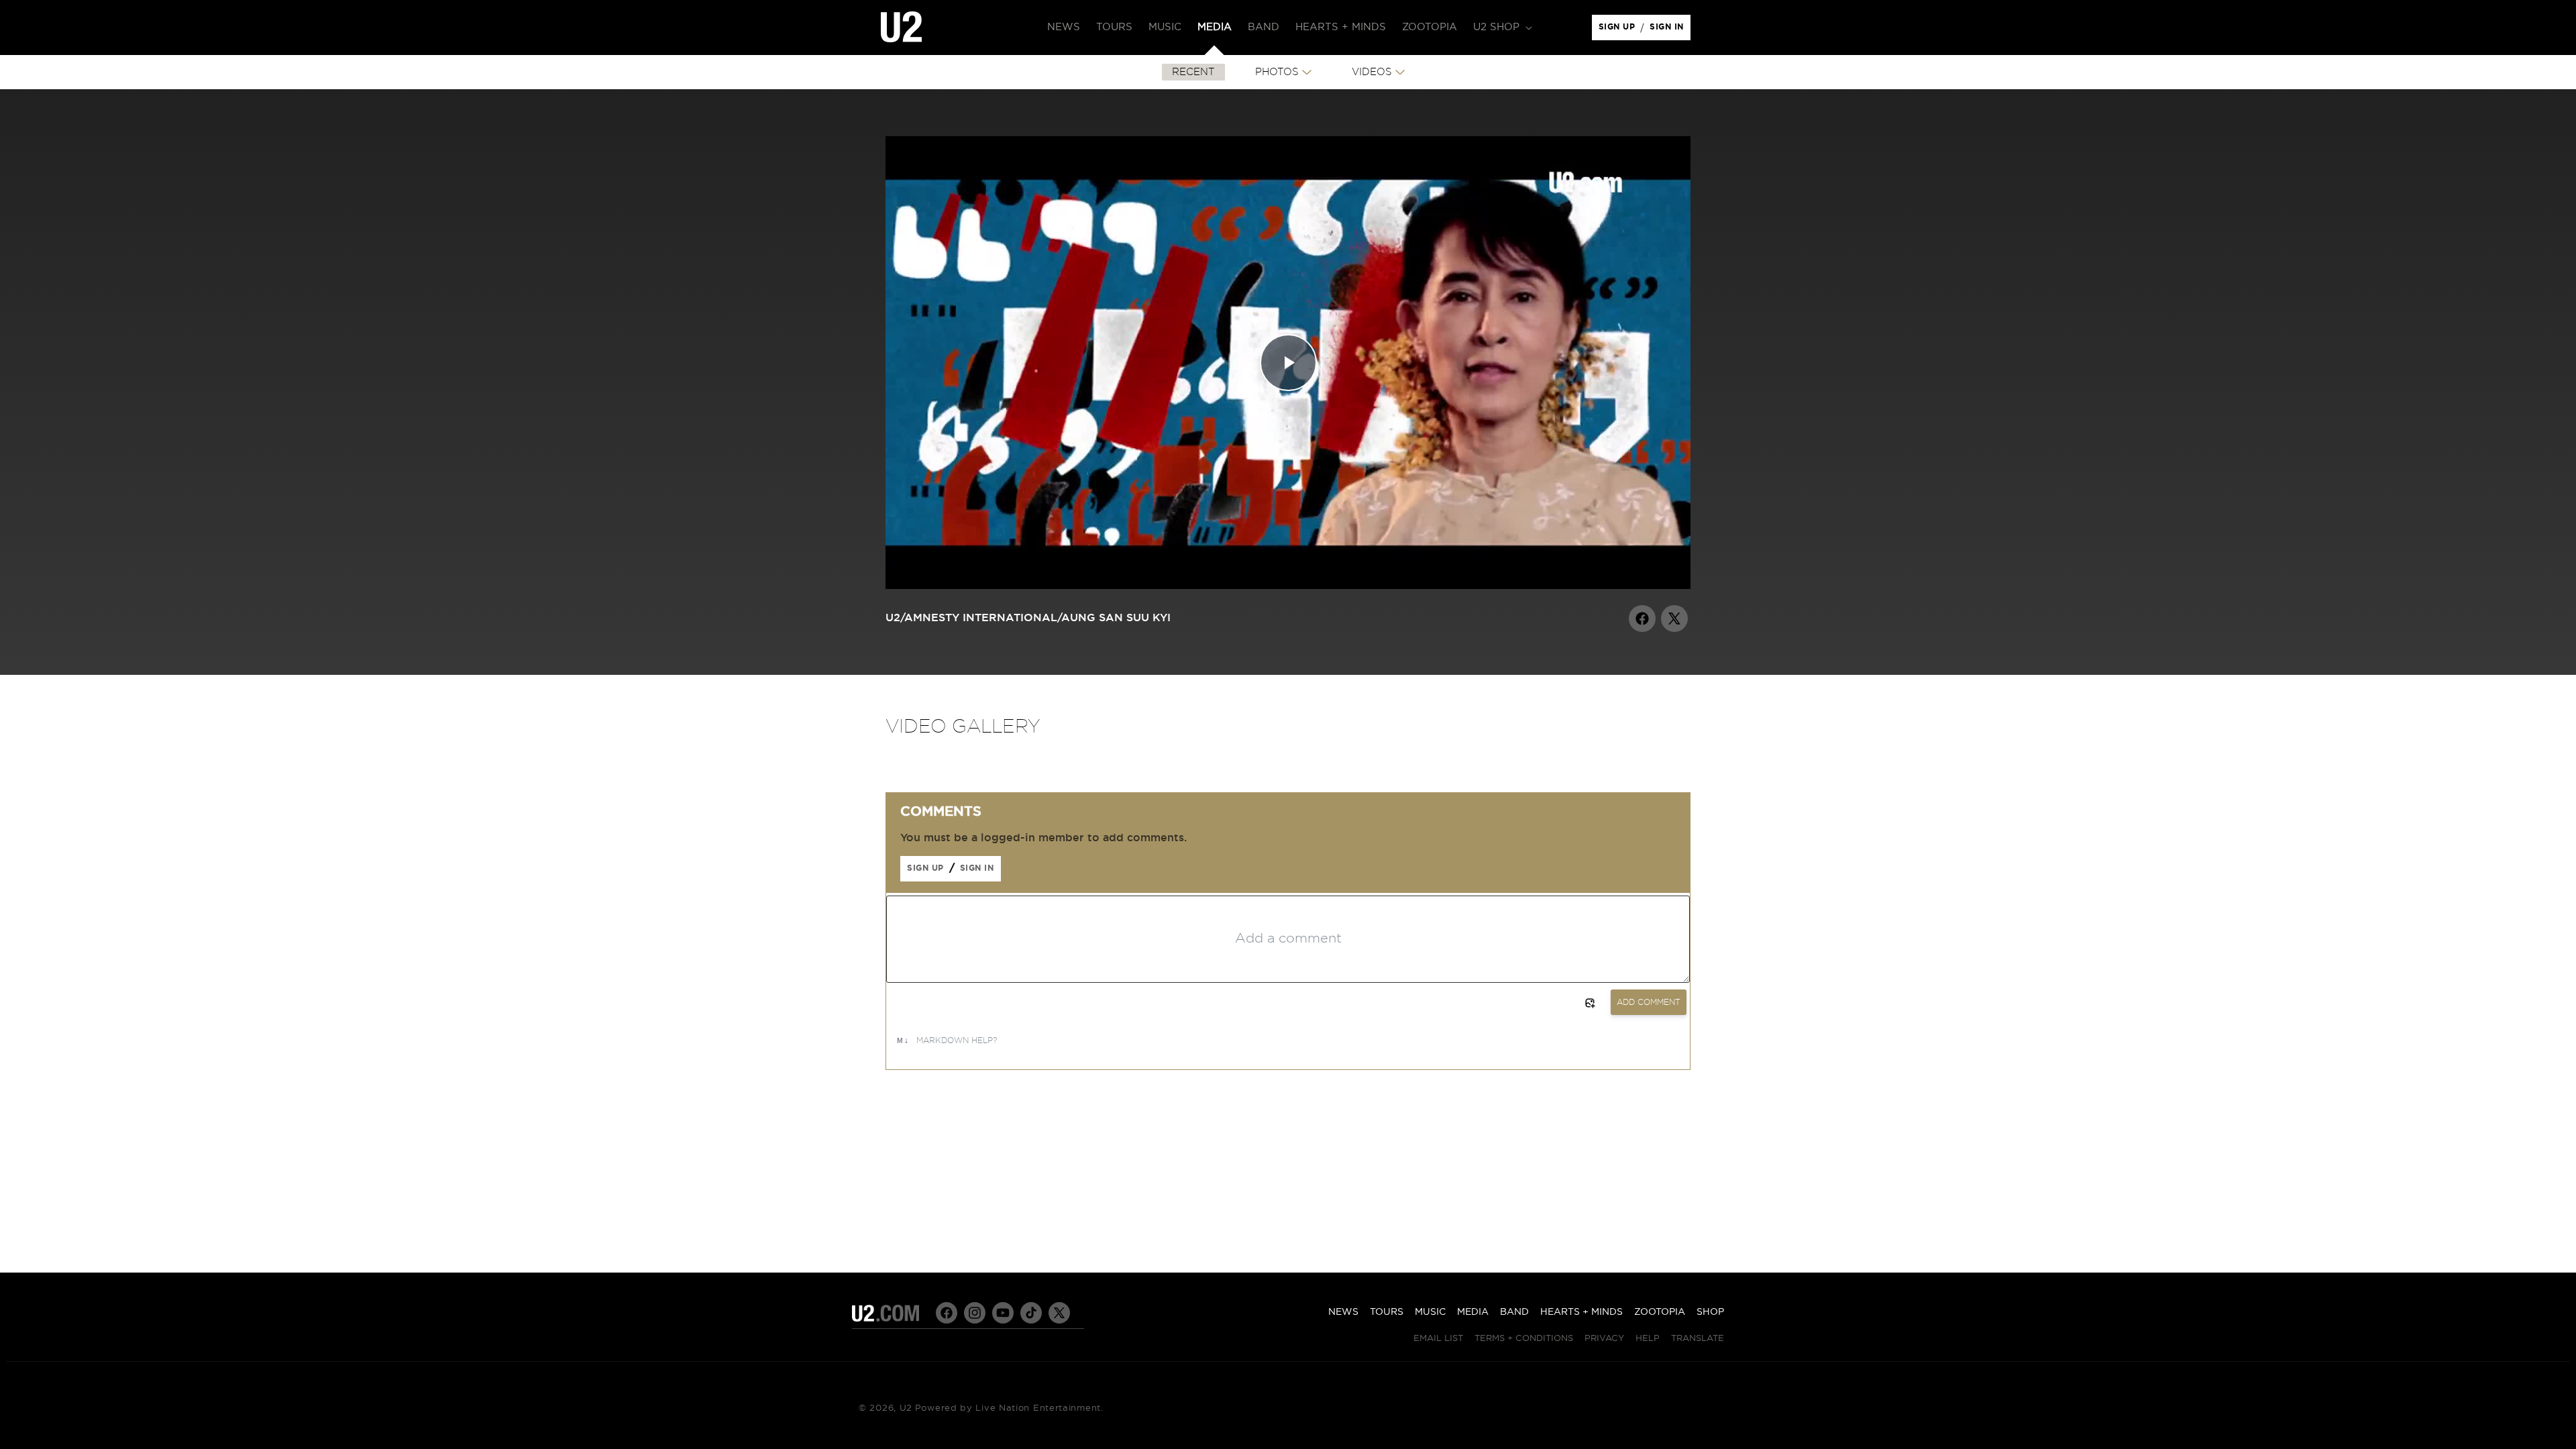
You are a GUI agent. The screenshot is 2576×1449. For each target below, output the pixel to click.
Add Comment (1649, 1002)
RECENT (1193, 72)
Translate (1698, 1339)
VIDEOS (1372, 72)
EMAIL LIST (1438, 1339)
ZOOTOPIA (1660, 1312)
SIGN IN (1670, 30)
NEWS (1343, 1312)
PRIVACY (1604, 1339)
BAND (1514, 1312)
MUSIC (1430, 1312)
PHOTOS (1277, 72)
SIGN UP (1619, 30)
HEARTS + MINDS (1581, 1312)
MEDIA (1473, 1312)
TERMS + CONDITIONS (1524, 1339)
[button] (1501, 28)
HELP (1648, 1339)
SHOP (1710, 1312)
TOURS (1387, 1312)
